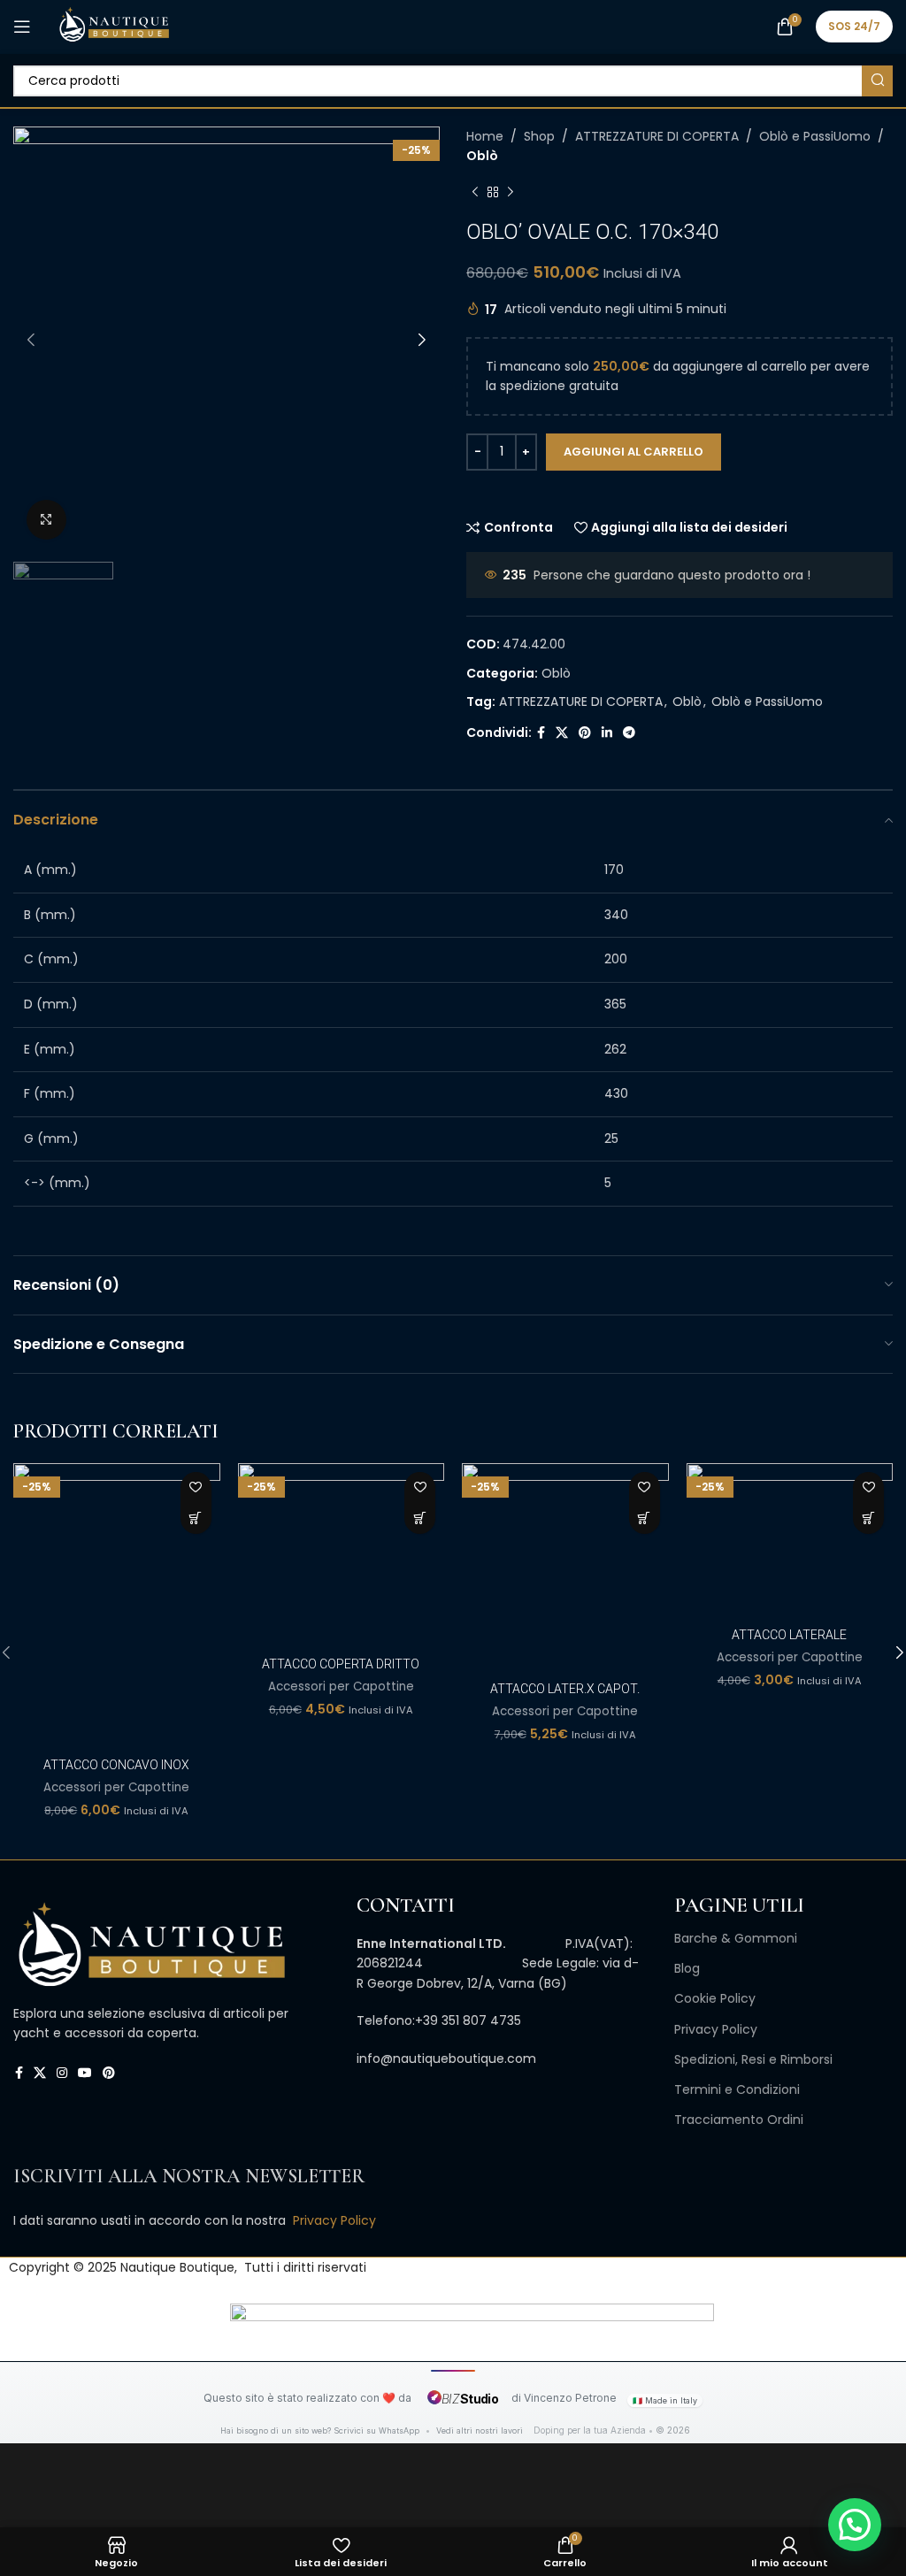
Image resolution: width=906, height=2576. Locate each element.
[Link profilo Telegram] (629, 733)
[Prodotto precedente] (475, 193)
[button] (196, 1518)
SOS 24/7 (854, 26)
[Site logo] (114, 26)
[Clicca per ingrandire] (46, 520)
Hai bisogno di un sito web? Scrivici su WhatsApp (321, 2430)
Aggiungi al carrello (633, 452)
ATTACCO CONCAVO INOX (116, 1765)
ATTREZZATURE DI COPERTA (657, 136)
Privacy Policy (716, 2029)
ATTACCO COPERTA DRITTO (341, 1664)
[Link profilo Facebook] (541, 733)
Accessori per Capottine (116, 1788)
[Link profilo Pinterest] (585, 733)
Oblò (482, 156)
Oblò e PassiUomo (815, 136)
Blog (687, 1968)
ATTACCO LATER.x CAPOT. (565, 1689)
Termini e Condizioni (737, 2089)
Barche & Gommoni (736, 1938)
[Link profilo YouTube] (85, 2073)
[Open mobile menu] (22, 27)
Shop (539, 136)
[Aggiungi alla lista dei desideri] (196, 1487)
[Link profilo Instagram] (62, 2073)
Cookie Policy (715, 1998)
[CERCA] (877, 81)
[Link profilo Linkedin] (607, 733)
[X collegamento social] (562, 733)
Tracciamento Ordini (739, 2120)
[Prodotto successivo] (511, 193)
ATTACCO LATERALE (789, 1635)
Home (485, 136)
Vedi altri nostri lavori (480, 2430)
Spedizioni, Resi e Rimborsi (753, 2059)
